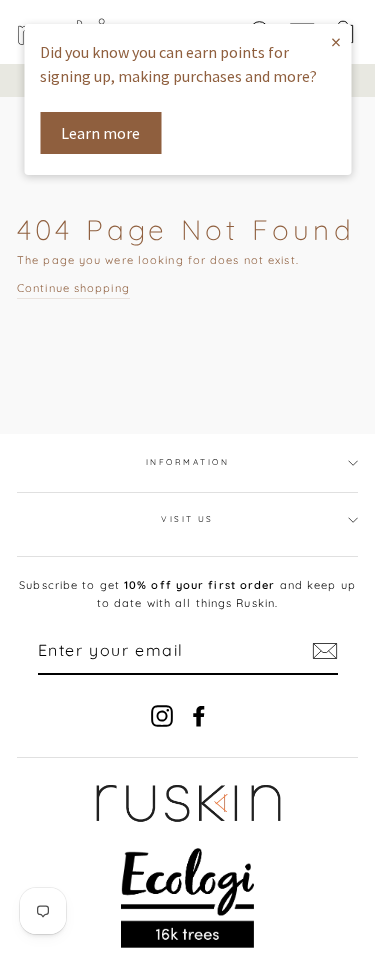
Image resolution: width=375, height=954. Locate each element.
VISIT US (187, 519)
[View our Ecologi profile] (187, 898)
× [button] (336, 41)
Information (187, 462)
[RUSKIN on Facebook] (199, 716)
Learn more (100, 133)
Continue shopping (73, 288)
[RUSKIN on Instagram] (162, 716)
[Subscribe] (325, 651)
